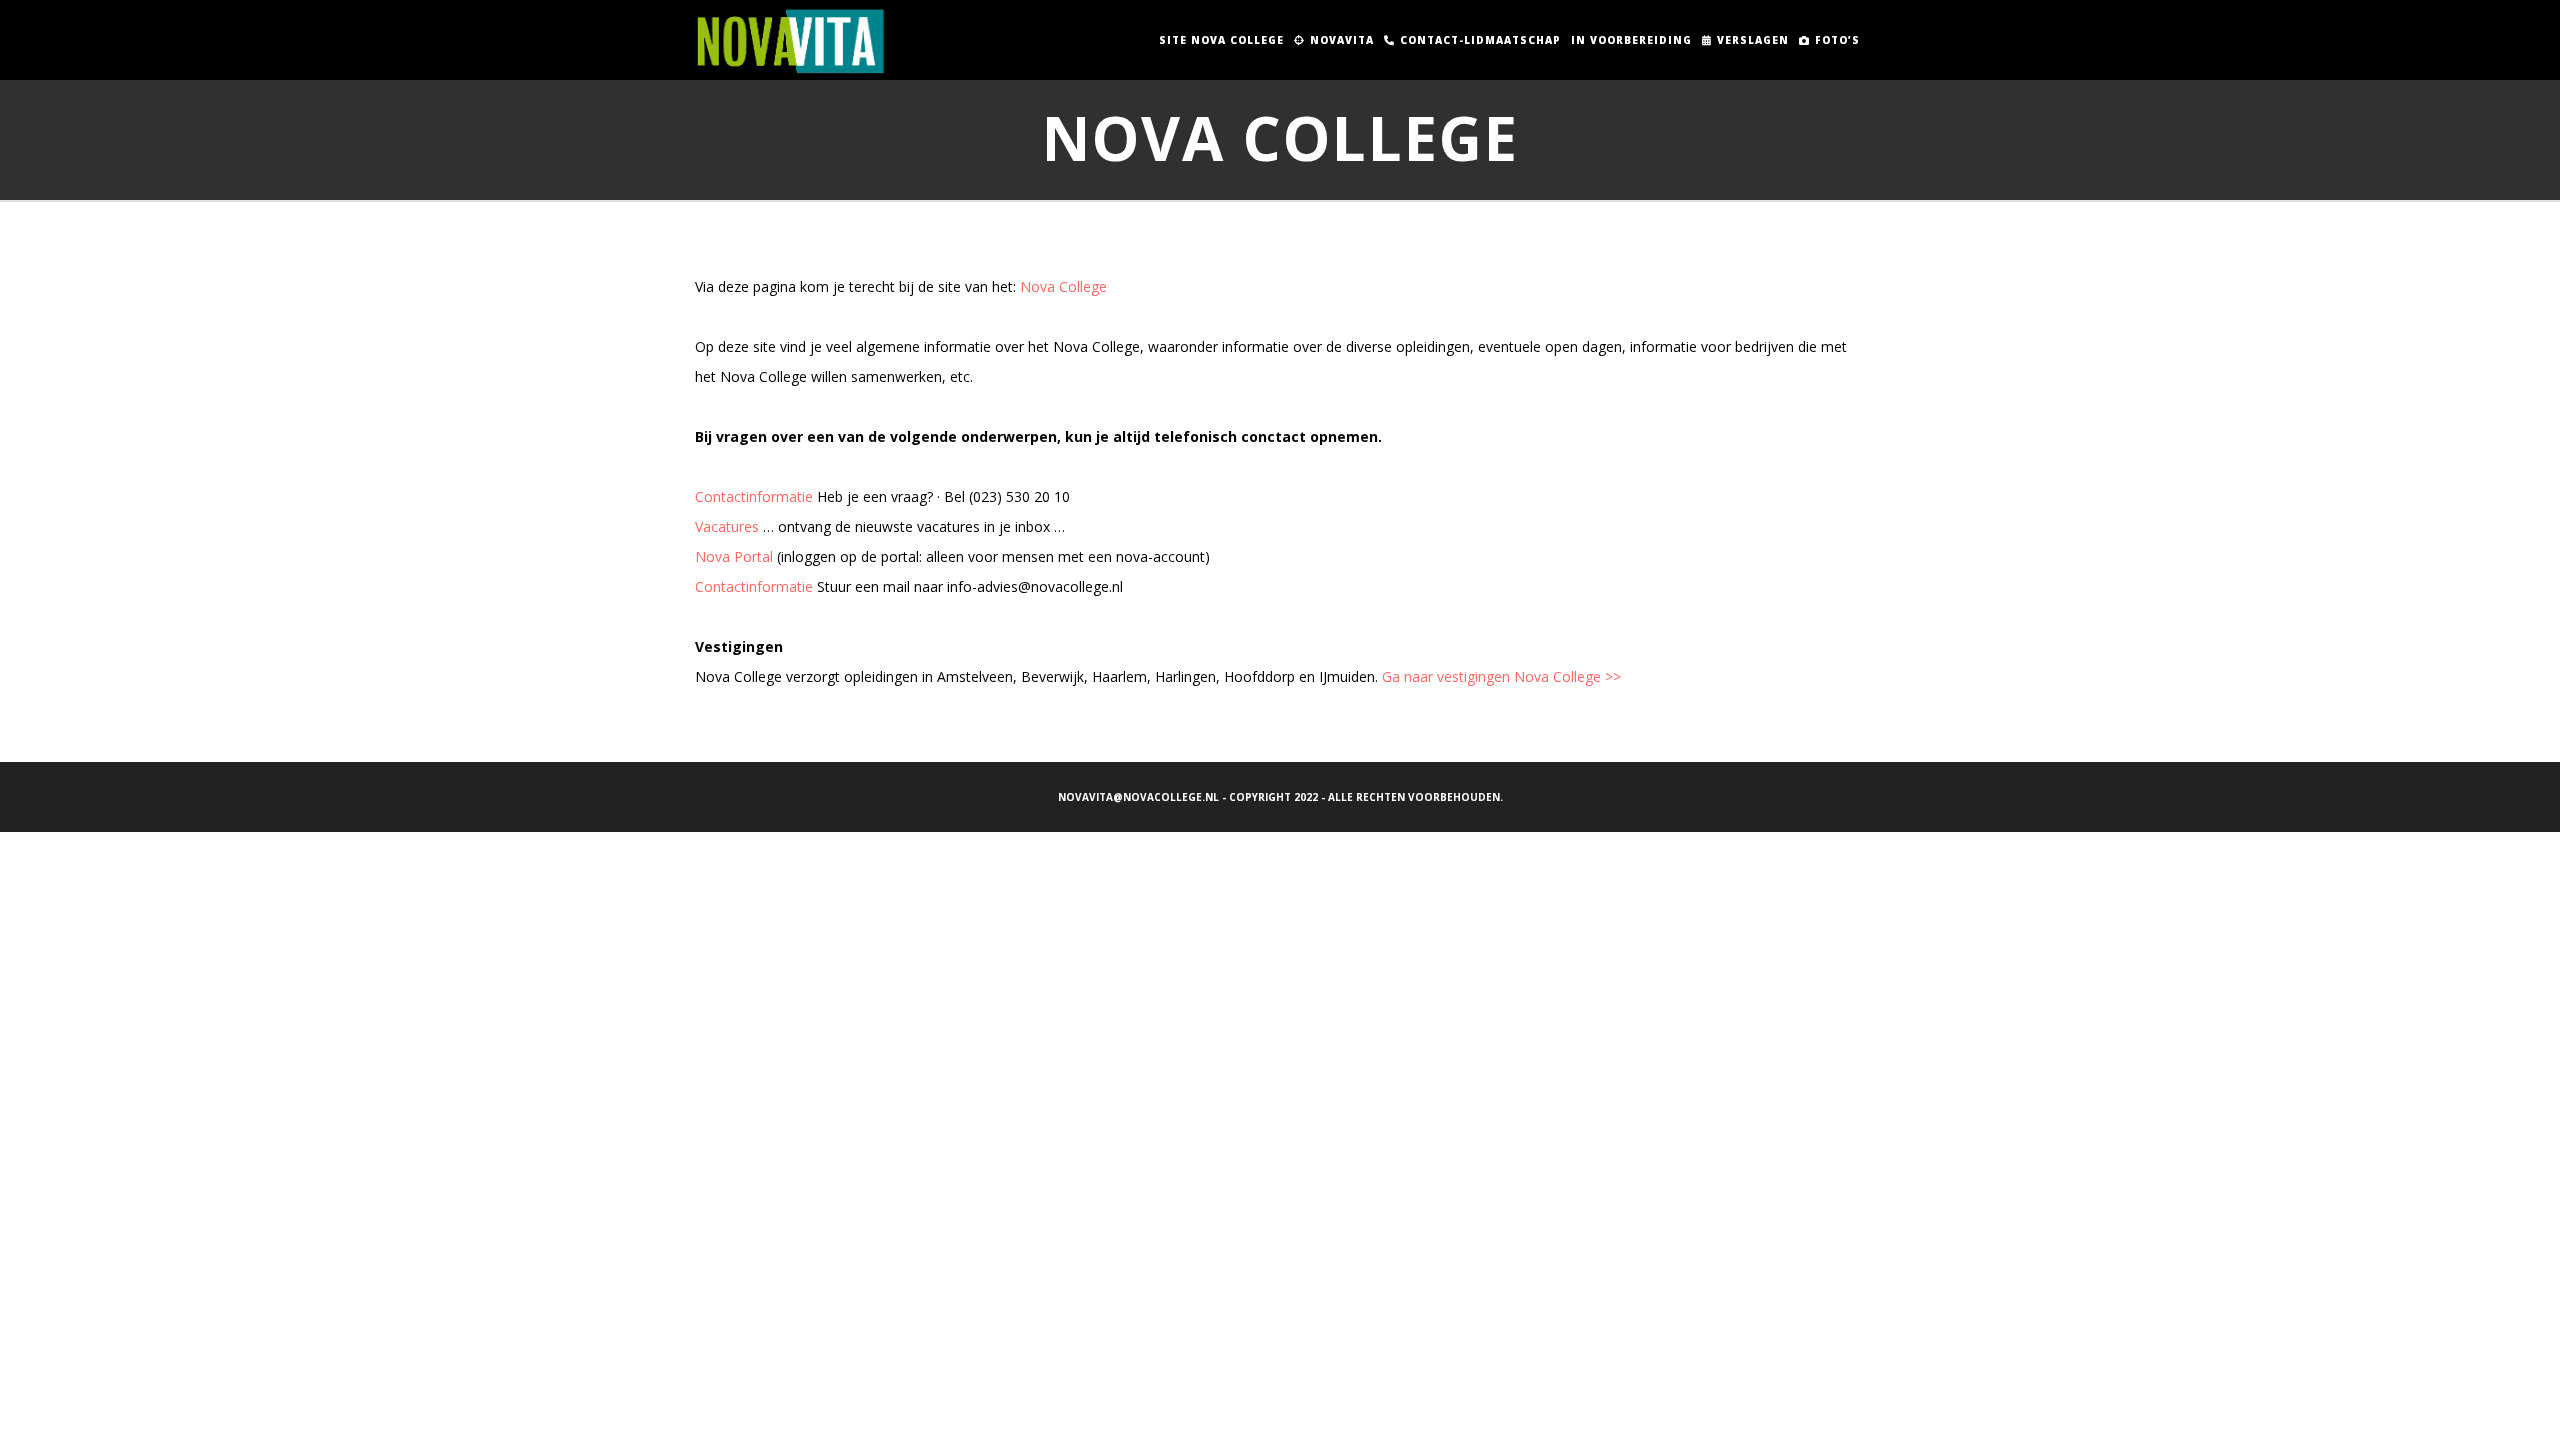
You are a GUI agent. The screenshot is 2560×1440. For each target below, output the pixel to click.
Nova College (1063, 286)
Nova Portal (734, 556)
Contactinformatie (754, 496)
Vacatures (727, 526)
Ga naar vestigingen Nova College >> (1501, 676)
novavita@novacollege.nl (1138, 797)
